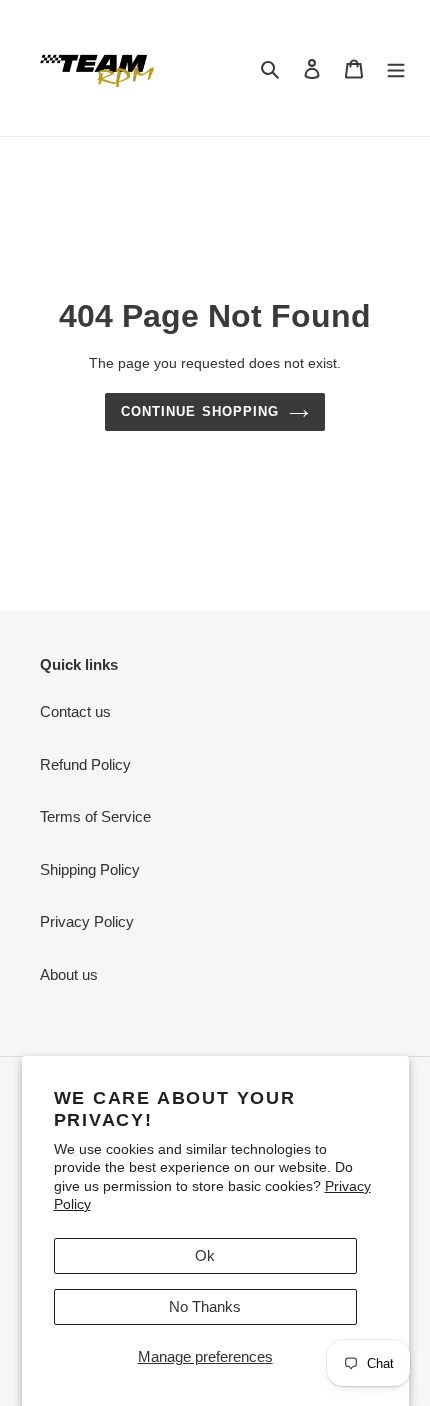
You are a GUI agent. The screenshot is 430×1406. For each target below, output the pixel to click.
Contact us (75, 711)
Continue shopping (200, 411)
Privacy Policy (87, 921)
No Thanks (205, 1306)
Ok (205, 1255)
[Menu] (396, 68)
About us (69, 974)
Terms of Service (95, 816)
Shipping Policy (90, 869)
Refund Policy (85, 764)
